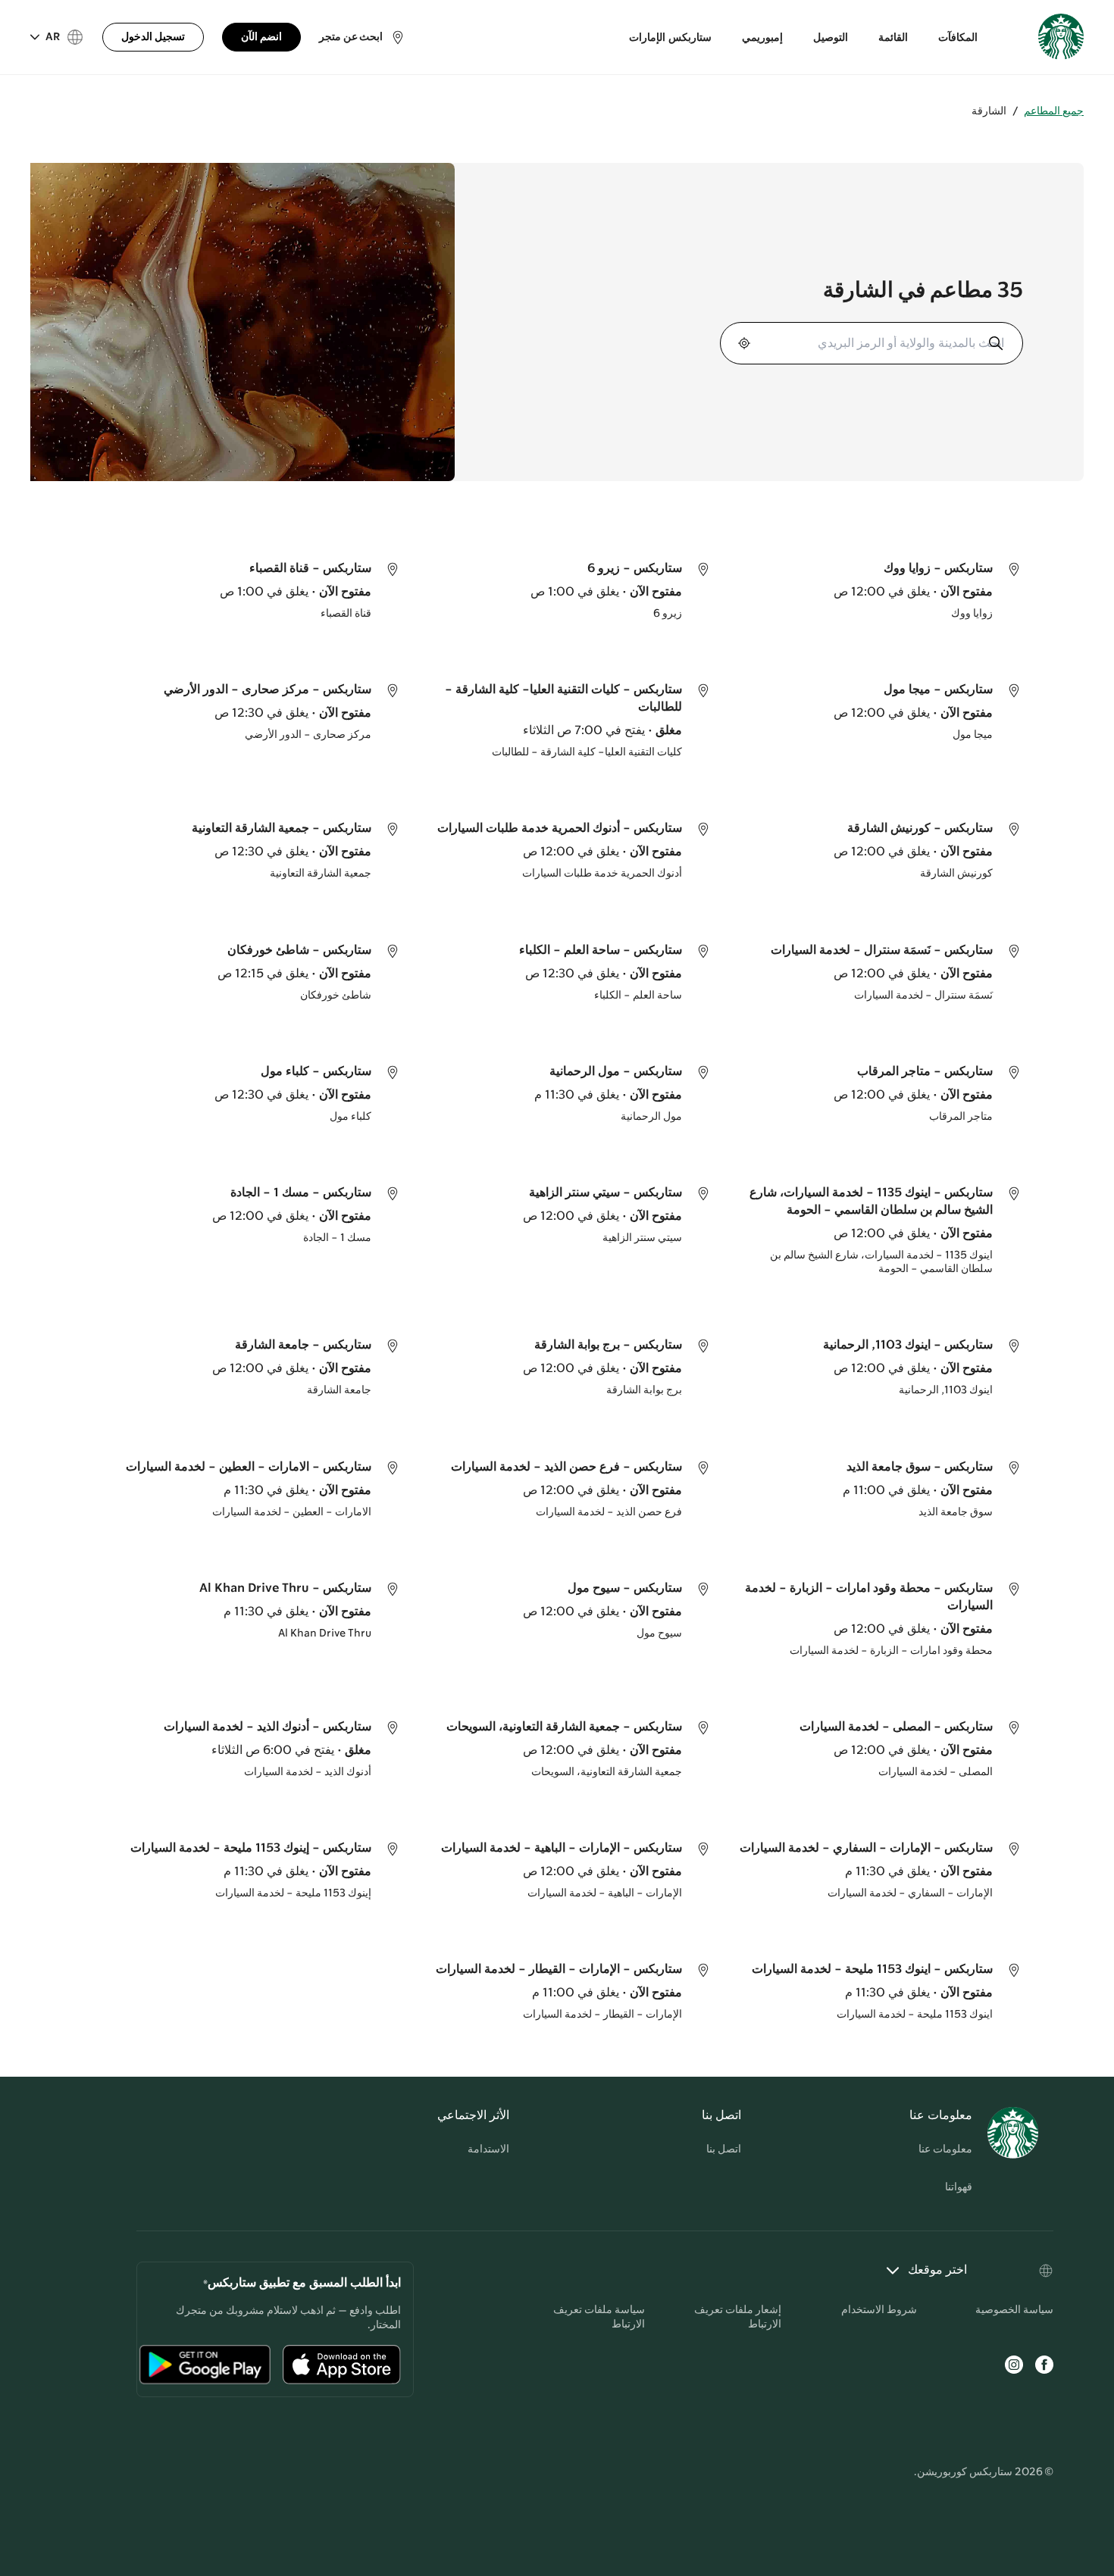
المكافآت (958, 38)
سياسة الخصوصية (1014, 2310)
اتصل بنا (724, 2149)
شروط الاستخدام (879, 2310)
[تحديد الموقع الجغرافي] (746, 343)
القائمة (893, 38)
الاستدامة (488, 2149)
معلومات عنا (945, 2149)
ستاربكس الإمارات (670, 38)
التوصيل (831, 38)
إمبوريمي (762, 38)
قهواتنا (959, 2187)
